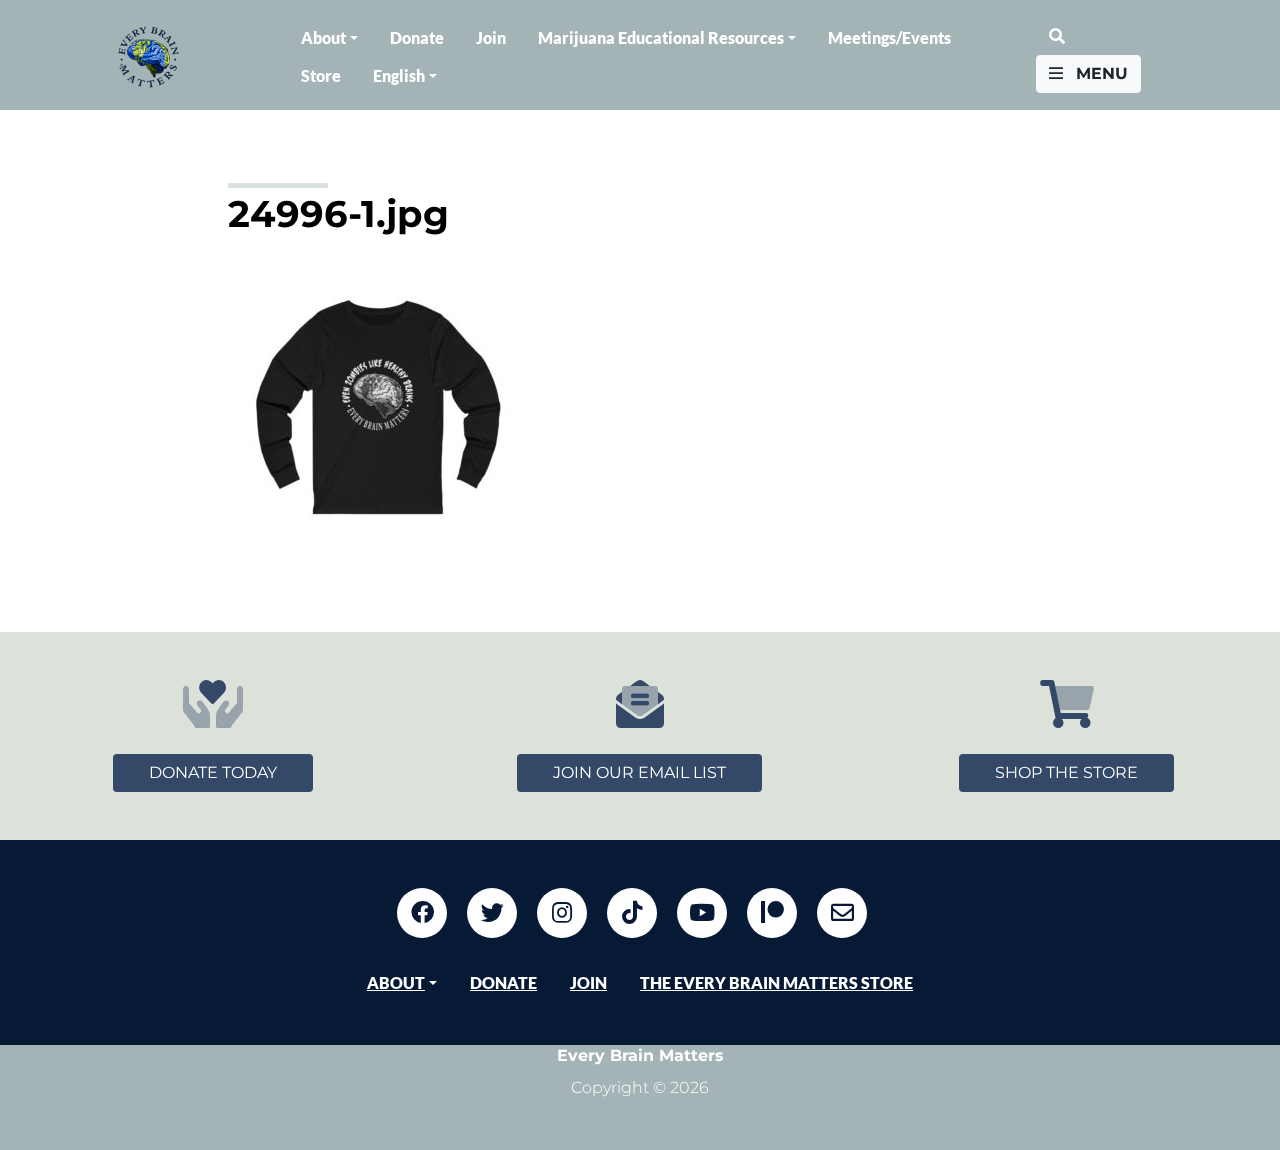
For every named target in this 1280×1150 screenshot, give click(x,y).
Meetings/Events (889, 37)
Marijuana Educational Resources (661, 37)
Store (321, 75)
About (323, 37)
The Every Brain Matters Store (776, 982)
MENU (1099, 73)
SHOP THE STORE (1066, 772)
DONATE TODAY (213, 772)
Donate (417, 37)
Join (491, 37)
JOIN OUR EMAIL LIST (639, 772)
